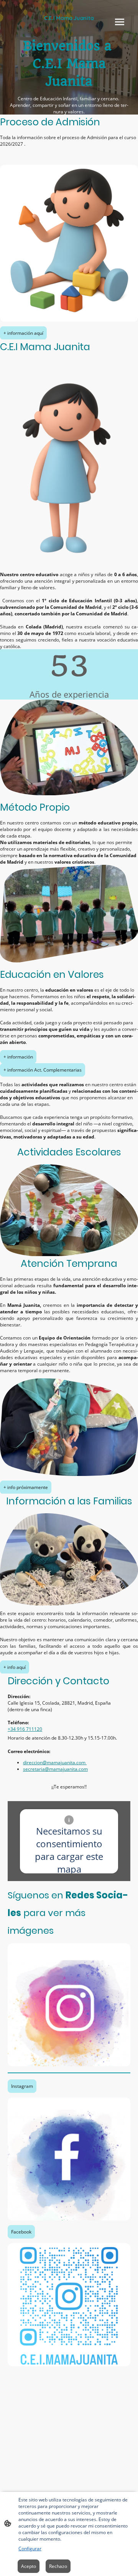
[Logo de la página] (69, 28)
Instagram (22, 2086)
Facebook (21, 2232)
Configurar (30, 2549)
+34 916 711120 (25, 1729)
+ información (18, 1057)
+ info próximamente (26, 1487)
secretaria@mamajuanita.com (55, 1769)
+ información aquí (23, 333)
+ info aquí (15, 1667)
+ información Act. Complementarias (43, 1070)
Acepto (29, 2566)
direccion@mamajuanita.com (55, 1762)
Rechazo (58, 2566)
